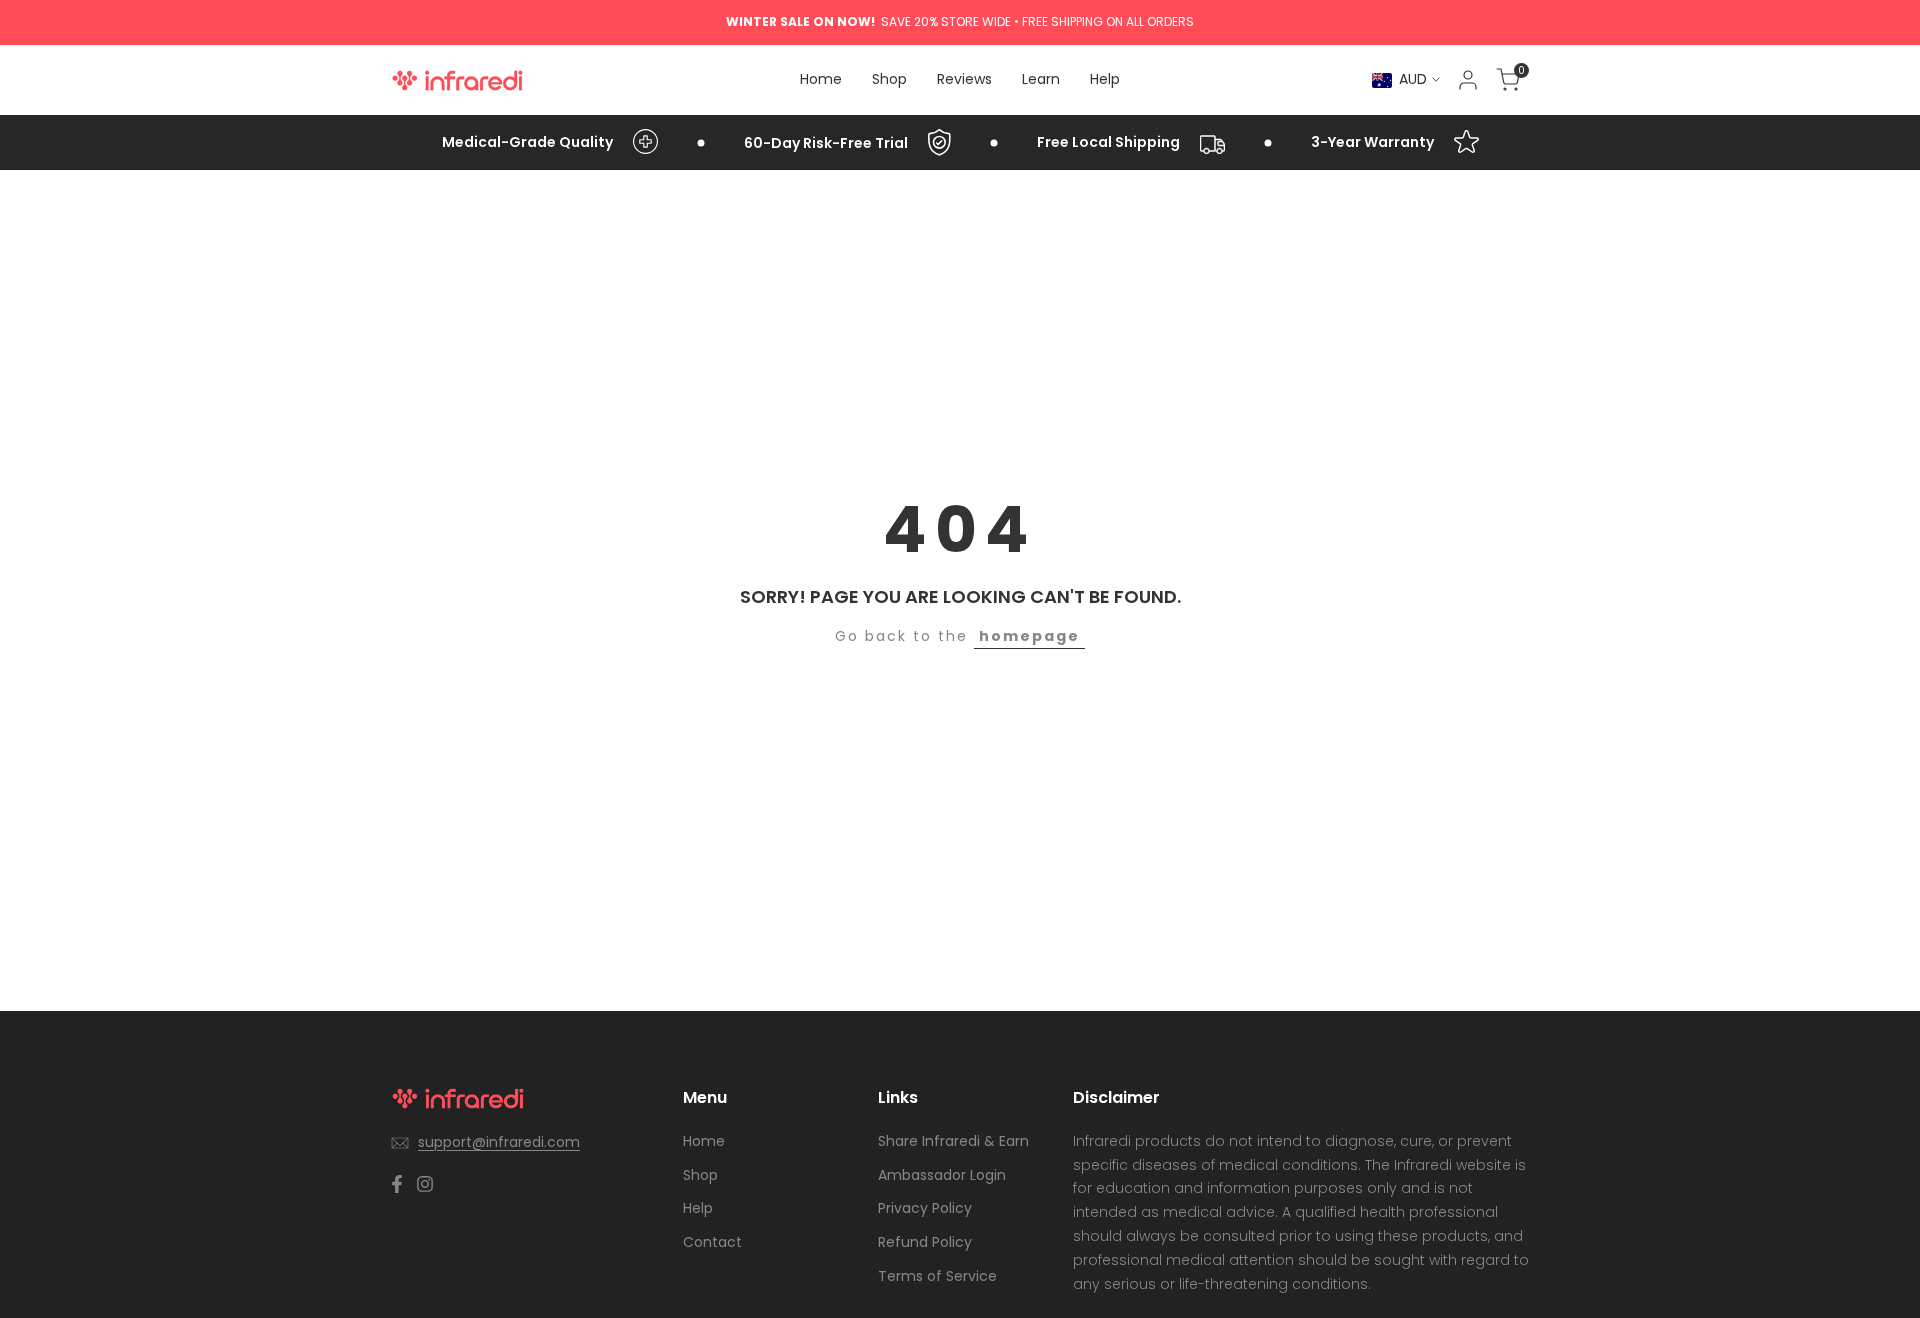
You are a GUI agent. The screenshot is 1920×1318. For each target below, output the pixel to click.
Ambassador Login (942, 1175)
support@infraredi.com (499, 1142)
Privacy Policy (925, 1208)
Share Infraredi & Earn (953, 1141)
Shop (700, 1175)
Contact (712, 1242)
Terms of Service (937, 1276)
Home (704, 1141)
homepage (1029, 636)
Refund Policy (925, 1242)
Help (698, 1208)
